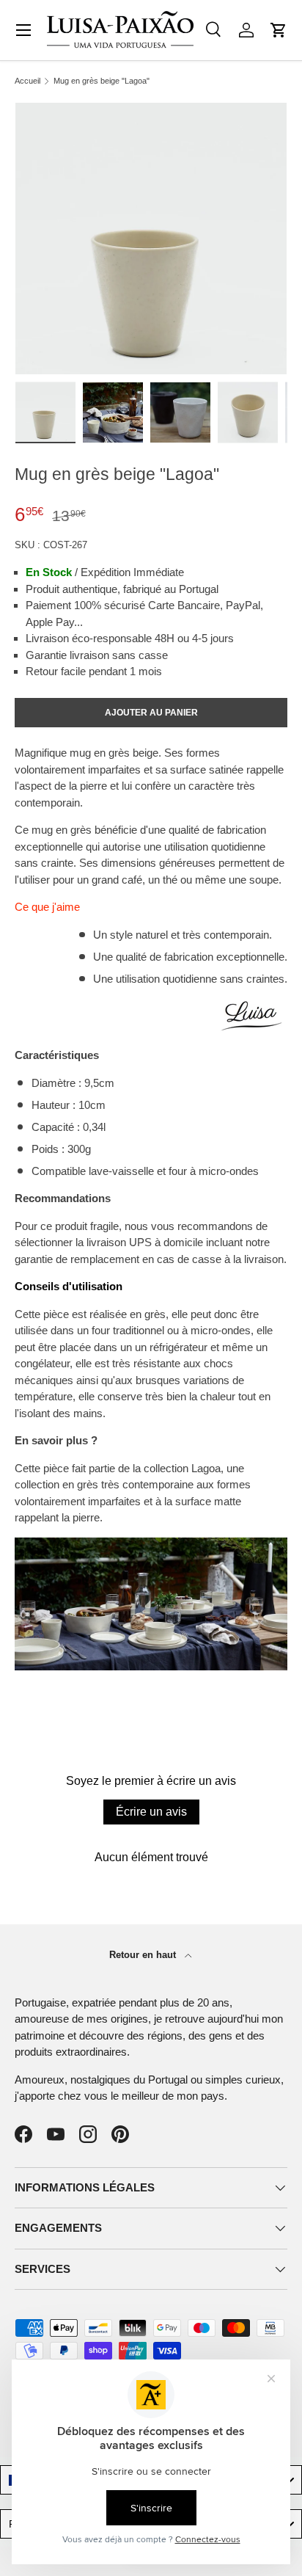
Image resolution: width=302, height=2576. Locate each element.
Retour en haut (144, 1955)
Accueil (27, 81)
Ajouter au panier (151, 713)
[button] (279, 30)
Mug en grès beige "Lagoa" (102, 81)
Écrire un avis (151, 1812)
